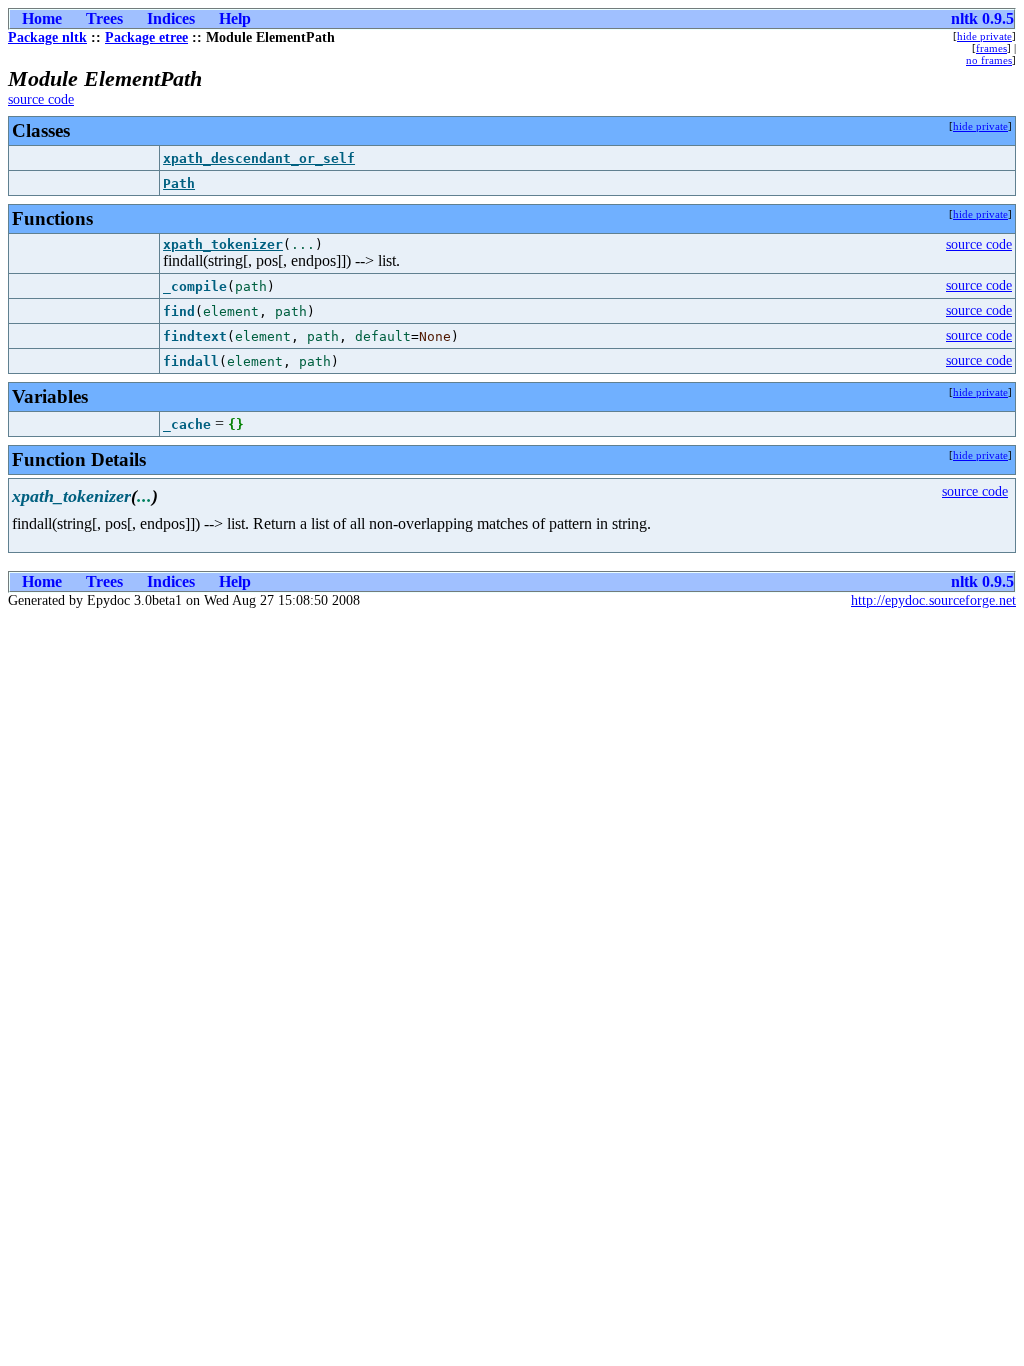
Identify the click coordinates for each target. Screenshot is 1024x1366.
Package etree (146, 37)
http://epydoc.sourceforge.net (933, 600)
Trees (104, 18)
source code (41, 99)
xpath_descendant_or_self (259, 158)
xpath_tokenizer (223, 244)
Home (42, 18)
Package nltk (47, 37)
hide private (984, 36)
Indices (171, 18)
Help (235, 18)
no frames (989, 60)
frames (991, 48)
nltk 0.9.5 (982, 18)
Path (179, 183)
